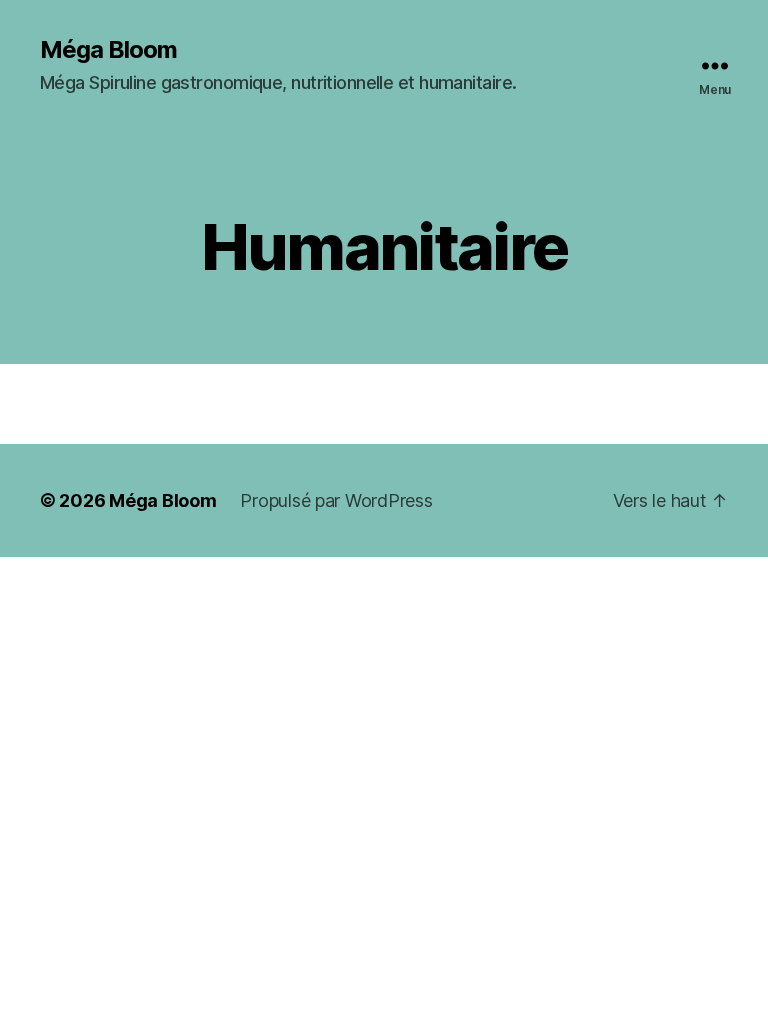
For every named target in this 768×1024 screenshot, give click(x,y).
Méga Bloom (108, 50)
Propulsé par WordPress (336, 500)
